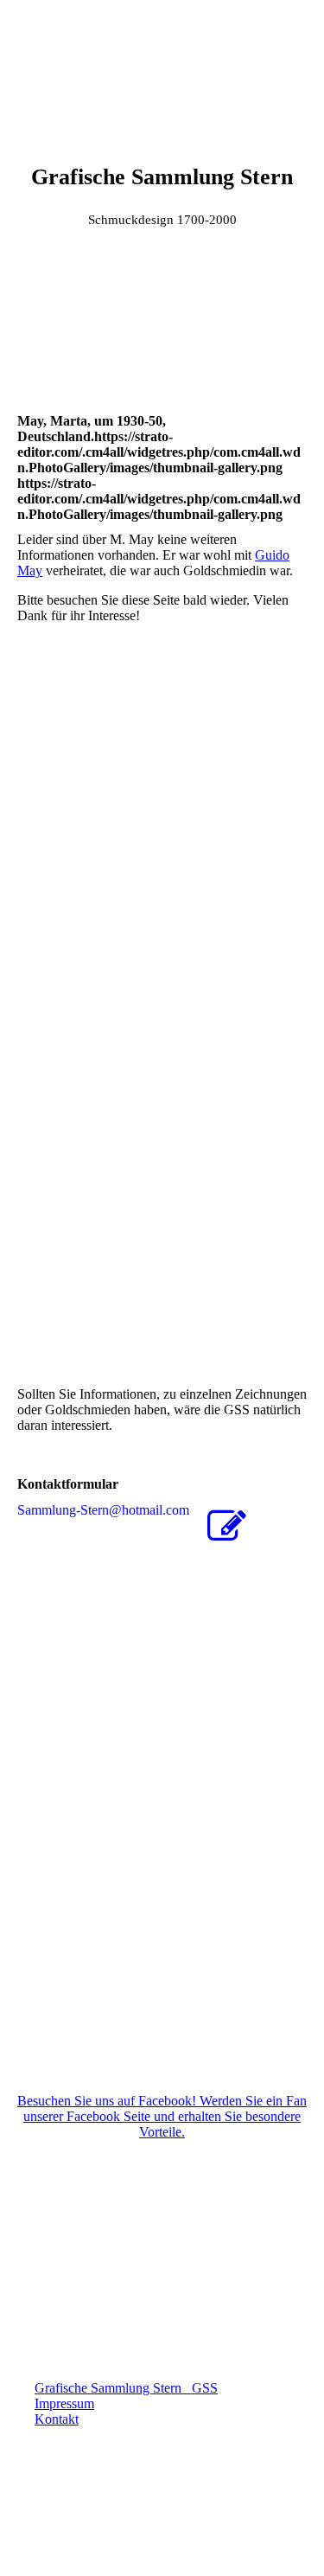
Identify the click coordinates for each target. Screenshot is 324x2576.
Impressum (64, 2403)
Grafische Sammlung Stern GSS (126, 2388)
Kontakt (57, 2419)
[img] (162, 65)
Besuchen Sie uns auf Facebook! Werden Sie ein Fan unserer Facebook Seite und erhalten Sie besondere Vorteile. (162, 2116)
